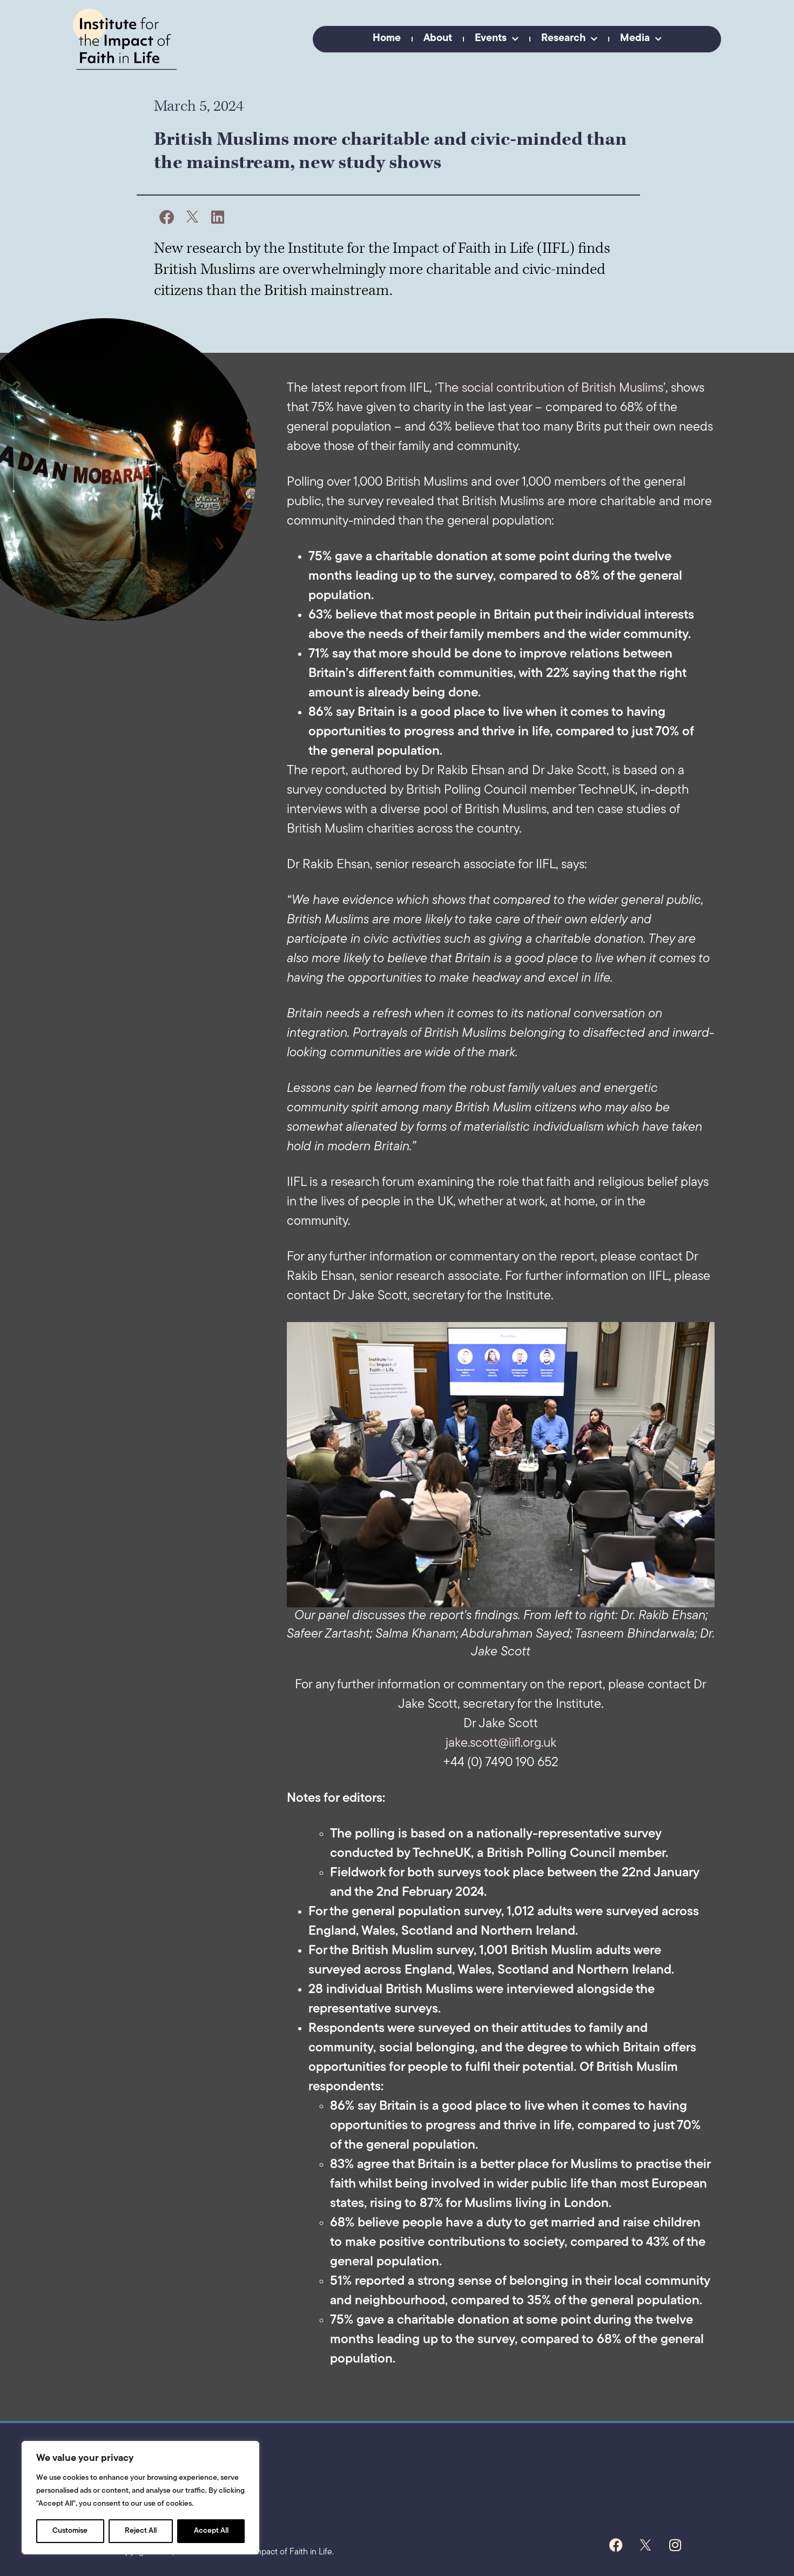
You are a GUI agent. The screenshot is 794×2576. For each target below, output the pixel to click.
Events (491, 39)
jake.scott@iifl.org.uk (501, 1743)
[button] (167, 217)
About (438, 39)
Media (635, 39)
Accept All (211, 2531)
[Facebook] (616, 2545)
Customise (70, 2531)
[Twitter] (645, 2545)
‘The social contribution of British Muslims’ (550, 388)
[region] (140, 2498)
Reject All (141, 2531)
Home (387, 39)
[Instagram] (675, 2545)
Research (563, 39)
